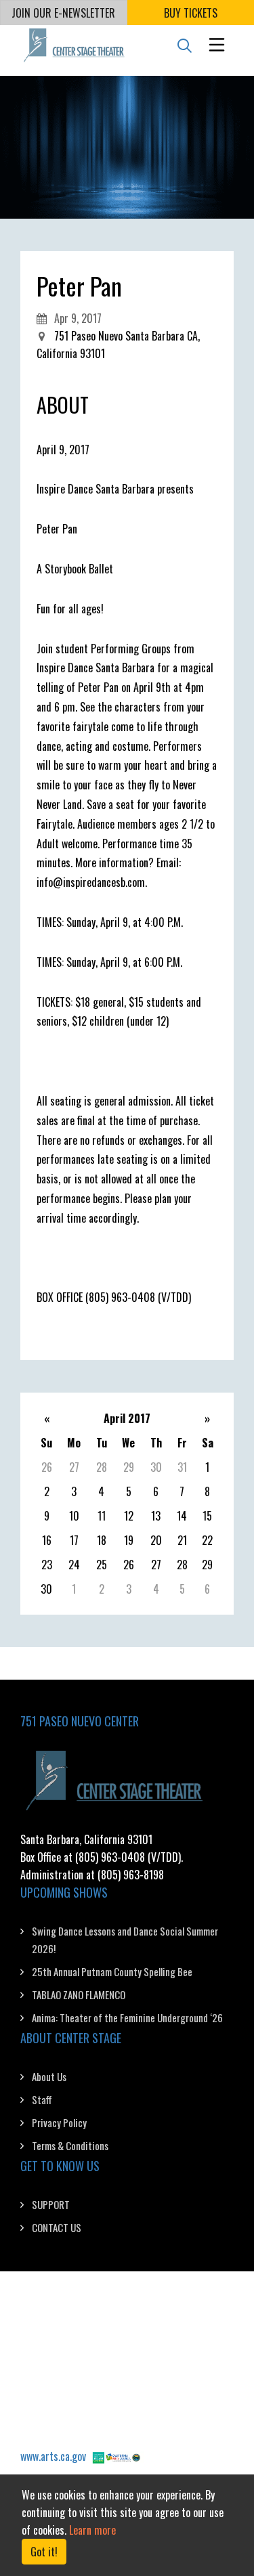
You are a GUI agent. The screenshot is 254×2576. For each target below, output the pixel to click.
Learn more (92, 2530)
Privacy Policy (59, 2122)
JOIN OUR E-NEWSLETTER (63, 13)
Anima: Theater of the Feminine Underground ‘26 (127, 2017)
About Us (49, 2076)
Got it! (44, 2552)
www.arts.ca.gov (53, 2456)
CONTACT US (57, 2227)
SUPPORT (51, 2204)
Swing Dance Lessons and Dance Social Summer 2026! (125, 1940)
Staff (42, 2099)
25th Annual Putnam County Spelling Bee (112, 1971)
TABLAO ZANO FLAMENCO (79, 1994)
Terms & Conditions (70, 2145)
